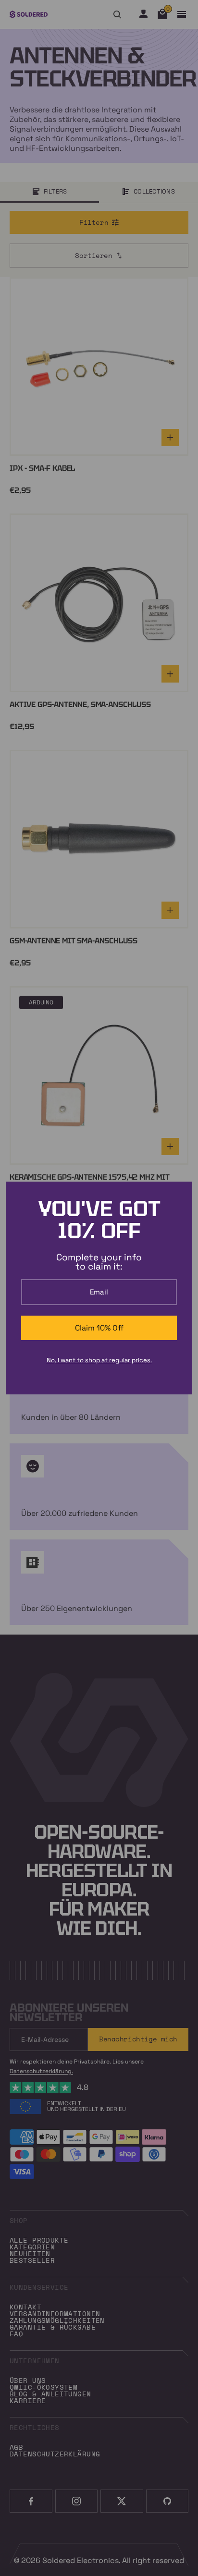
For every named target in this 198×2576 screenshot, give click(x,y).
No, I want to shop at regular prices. (99, 1360)
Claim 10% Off (99, 1328)
